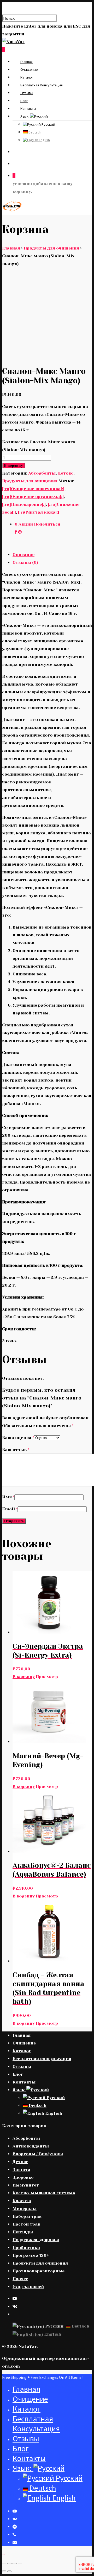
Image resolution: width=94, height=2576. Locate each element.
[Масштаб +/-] (20, 2564)
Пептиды (23, 2232)
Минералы (25, 2209)
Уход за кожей (28, 2287)
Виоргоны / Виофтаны (38, 2154)
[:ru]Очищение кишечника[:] (33, 489)
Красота (22, 2201)
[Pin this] (20, 532)
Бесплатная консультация (42, 85)
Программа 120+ (31, 2255)
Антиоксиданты (31, 2146)
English (44, 140)
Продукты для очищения (51, 248)
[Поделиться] (9, 2564)
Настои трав (26, 2224)
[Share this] (16, 532)
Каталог (27, 77)
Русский (48, 124)
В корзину (14, 466)
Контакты (28, 108)
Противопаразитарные (39, 2271)
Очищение (29, 69)
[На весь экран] (15, 2564)
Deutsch (34, 132)
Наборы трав (27, 2216)
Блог (24, 101)
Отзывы (27, 93)
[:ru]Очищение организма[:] (33, 497)
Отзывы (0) (25, 562)
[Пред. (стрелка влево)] (4, 2571)
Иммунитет (26, 2185)
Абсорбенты (42, 473)
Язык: (25, 116)
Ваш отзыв (16, 1450)
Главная (27, 62)
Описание (23, 555)
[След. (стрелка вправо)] (9, 2571)
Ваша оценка (18, 1438)
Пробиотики (26, 2248)
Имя (8, 1497)
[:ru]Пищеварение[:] (24, 504)
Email (10, 1509)
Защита (21, 2169)
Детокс (66, 473)
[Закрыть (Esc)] (4, 2564)
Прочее (20, 2279)
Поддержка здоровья (36, 2240)
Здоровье (23, 2177)
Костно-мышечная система (44, 2193)
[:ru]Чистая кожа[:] (39, 512)
